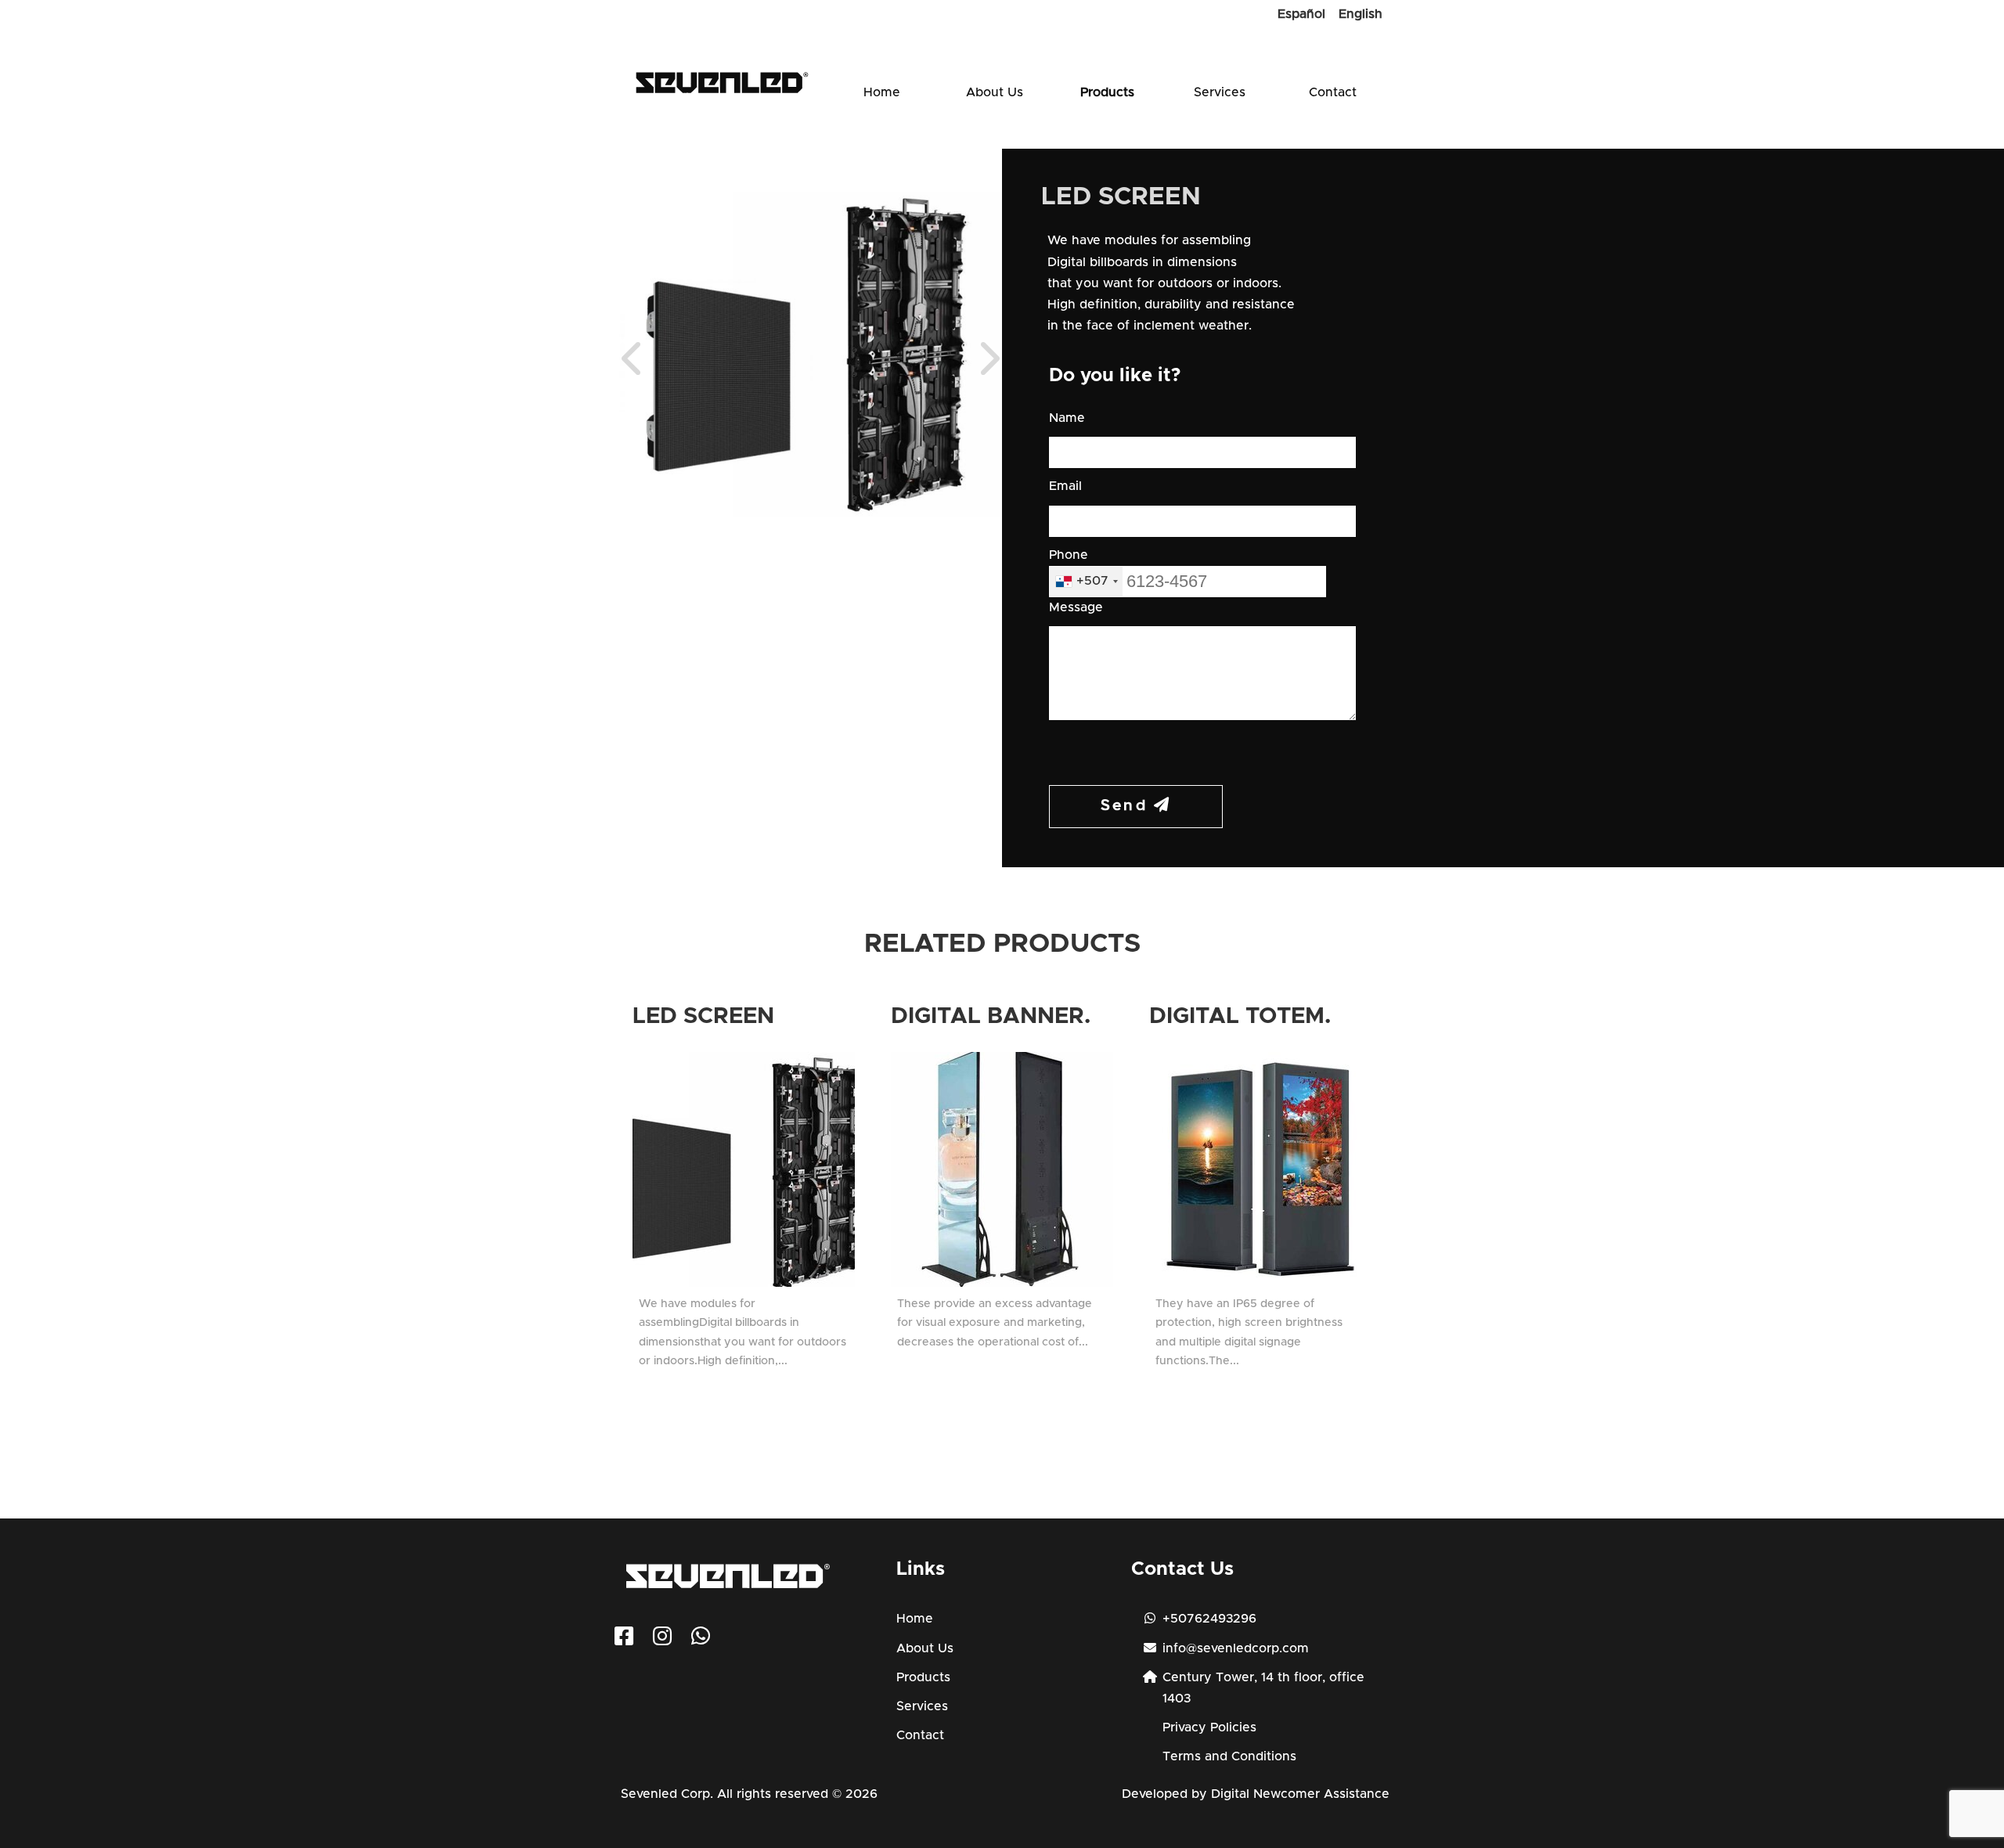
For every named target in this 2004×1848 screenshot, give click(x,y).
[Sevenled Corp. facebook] (624, 1640)
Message (1076, 607)
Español (1301, 14)
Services (1220, 92)
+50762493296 (1209, 1619)
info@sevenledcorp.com (1236, 1648)
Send (1127, 806)
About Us (995, 92)
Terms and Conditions (1229, 1756)
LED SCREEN (703, 1016)
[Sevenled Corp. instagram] (662, 1640)
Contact (1333, 92)
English (1361, 14)
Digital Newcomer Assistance (1300, 1794)
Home (882, 92)
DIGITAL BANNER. (991, 1016)
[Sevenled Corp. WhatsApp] (701, 1640)
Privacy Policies (1209, 1727)
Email (1065, 486)
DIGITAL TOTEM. (1240, 1016)
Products (1107, 92)
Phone (1069, 555)
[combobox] (1086, 582)
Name (1067, 418)
